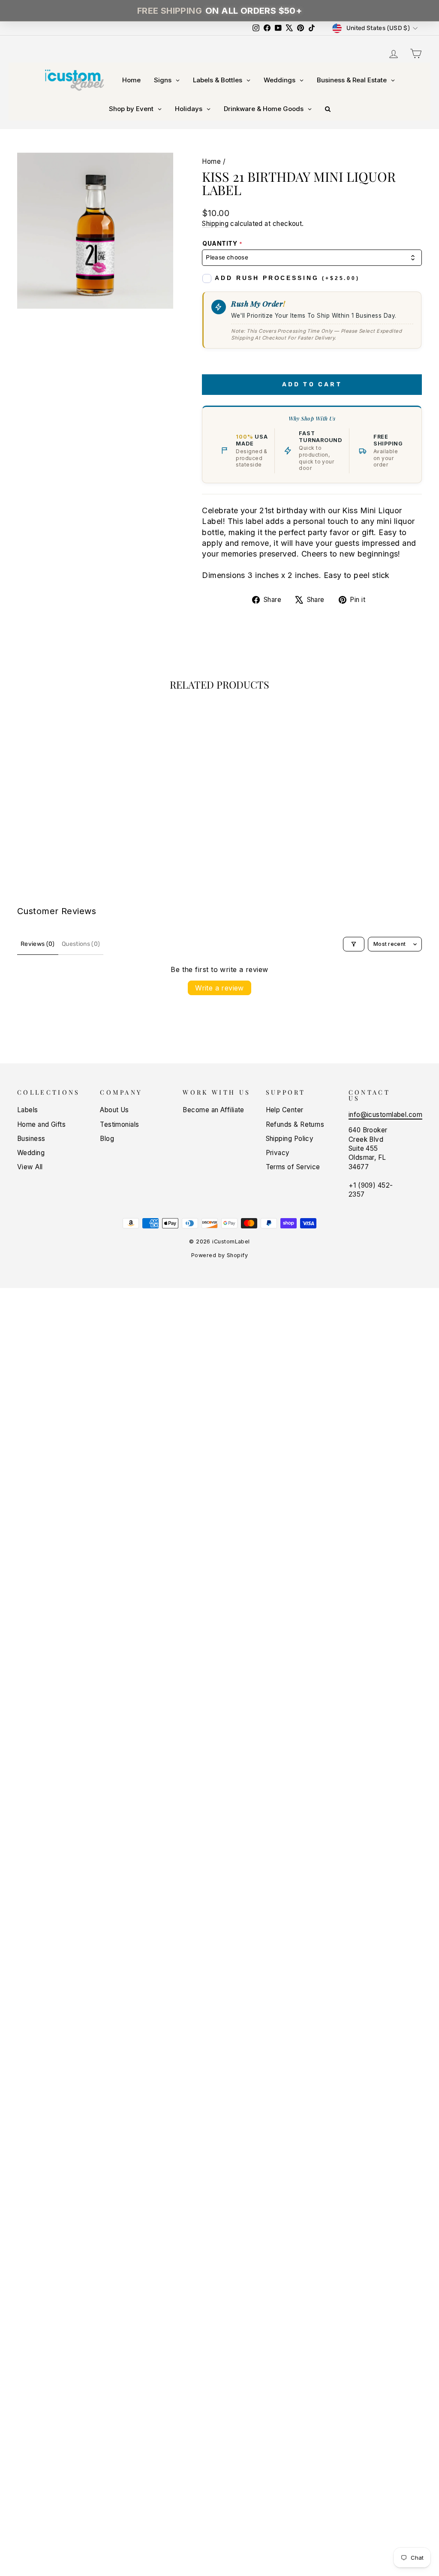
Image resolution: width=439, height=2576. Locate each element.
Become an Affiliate (213, 1110)
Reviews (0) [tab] (38, 944)
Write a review (219, 988)
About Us (114, 1110)
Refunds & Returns (295, 1124)
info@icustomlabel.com (385, 1115)
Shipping (215, 224)
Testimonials (119, 1124)
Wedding (31, 1153)
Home (211, 161)
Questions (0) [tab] (81, 944)
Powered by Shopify (219, 1255)
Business (31, 1139)
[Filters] (354, 944)
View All (30, 1167)
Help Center (285, 1110)
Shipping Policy (290, 1139)
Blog (107, 1139)
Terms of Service (293, 1167)
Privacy (278, 1153)
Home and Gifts (41, 1124)
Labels (28, 1110)
